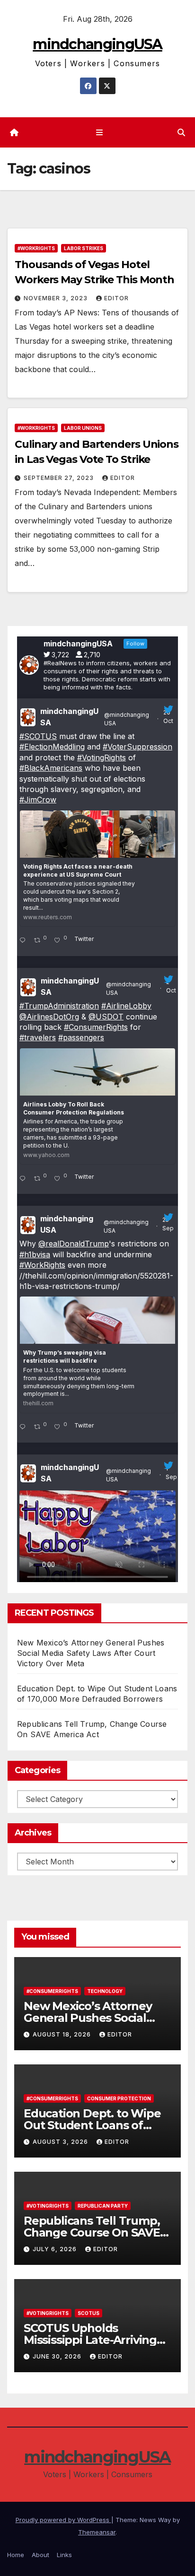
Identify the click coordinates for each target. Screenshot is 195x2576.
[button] (181, 132)
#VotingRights (102, 757)
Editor (116, 298)
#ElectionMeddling (52, 747)
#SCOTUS (38, 736)
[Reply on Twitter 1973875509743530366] (24, 1179)
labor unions (83, 428)
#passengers (81, 1037)
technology (105, 1991)
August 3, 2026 (61, 2142)
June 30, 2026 (58, 2356)
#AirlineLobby (126, 1006)
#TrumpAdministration (59, 1006)
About (40, 2555)
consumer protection (119, 2098)
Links (64, 2555)
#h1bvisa (35, 1254)
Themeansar (97, 2532)
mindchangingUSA (97, 44)
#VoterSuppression (137, 747)
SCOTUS (89, 2313)
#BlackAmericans (51, 768)
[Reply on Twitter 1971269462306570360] (24, 1427)
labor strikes (84, 248)
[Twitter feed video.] (97, 1539)
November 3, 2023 (57, 298)
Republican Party (103, 2206)
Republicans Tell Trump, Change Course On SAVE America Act (92, 2232)
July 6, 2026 (56, 2249)
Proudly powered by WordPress (63, 2520)
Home (16, 2555)
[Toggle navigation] (99, 133)
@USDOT (106, 1017)
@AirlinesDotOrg (49, 1017)
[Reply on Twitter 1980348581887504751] (24, 941)
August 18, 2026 (63, 2034)
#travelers (38, 1037)
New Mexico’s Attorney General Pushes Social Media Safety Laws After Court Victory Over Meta (91, 1653)
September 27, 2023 (60, 478)
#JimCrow (38, 800)
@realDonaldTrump (74, 1244)
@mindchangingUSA (127, 719)
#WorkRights (36, 248)
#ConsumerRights (96, 1027)
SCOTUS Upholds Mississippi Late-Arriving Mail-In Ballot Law (90, 2340)
